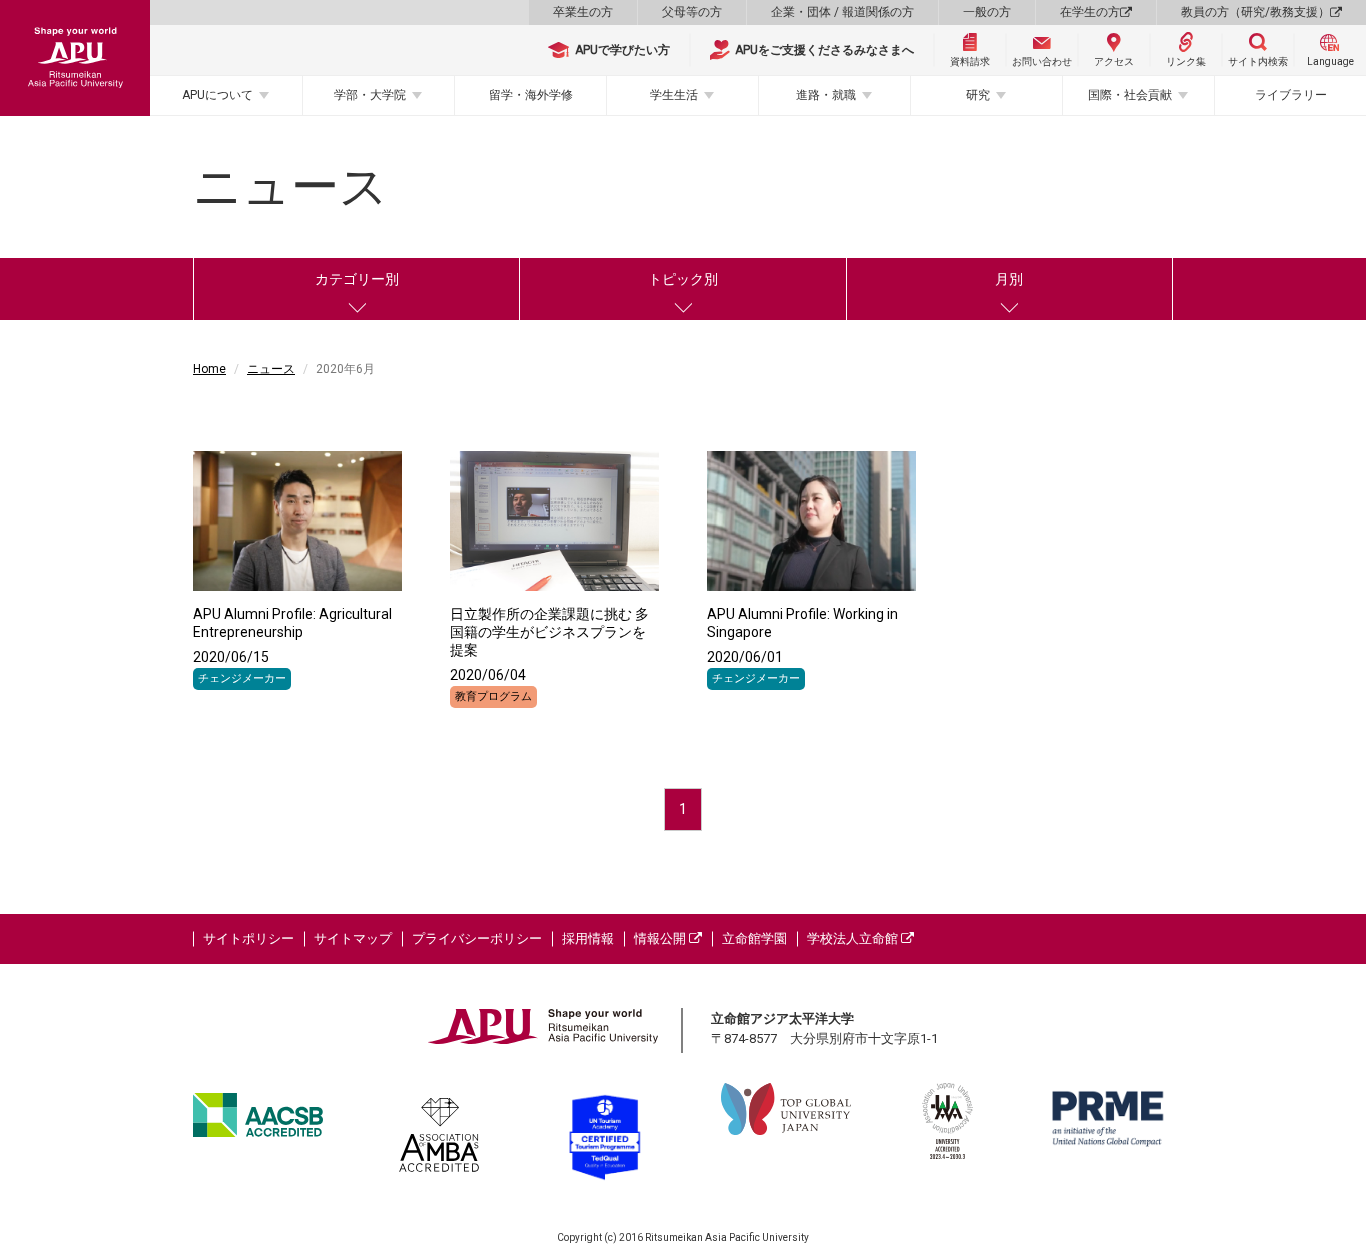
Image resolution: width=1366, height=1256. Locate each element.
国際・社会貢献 (1130, 95)
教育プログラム (493, 696)
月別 (1009, 279)
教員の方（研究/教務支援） (1255, 12)
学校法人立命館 (854, 938)
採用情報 (588, 938)
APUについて (217, 95)
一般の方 (987, 12)
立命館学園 (754, 938)
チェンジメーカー (242, 678)
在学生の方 (1090, 12)
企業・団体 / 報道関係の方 (842, 12)
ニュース (271, 369)
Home (209, 369)
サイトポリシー (248, 938)
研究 (978, 95)
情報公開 (661, 938)
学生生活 (674, 95)
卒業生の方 (583, 12)
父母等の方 (692, 12)
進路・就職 (826, 95)
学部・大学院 (370, 95)
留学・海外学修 (531, 95)
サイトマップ (353, 938)
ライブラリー (1291, 95)
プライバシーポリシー (477, 938)
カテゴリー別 (357, 279)
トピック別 (683, 279)
